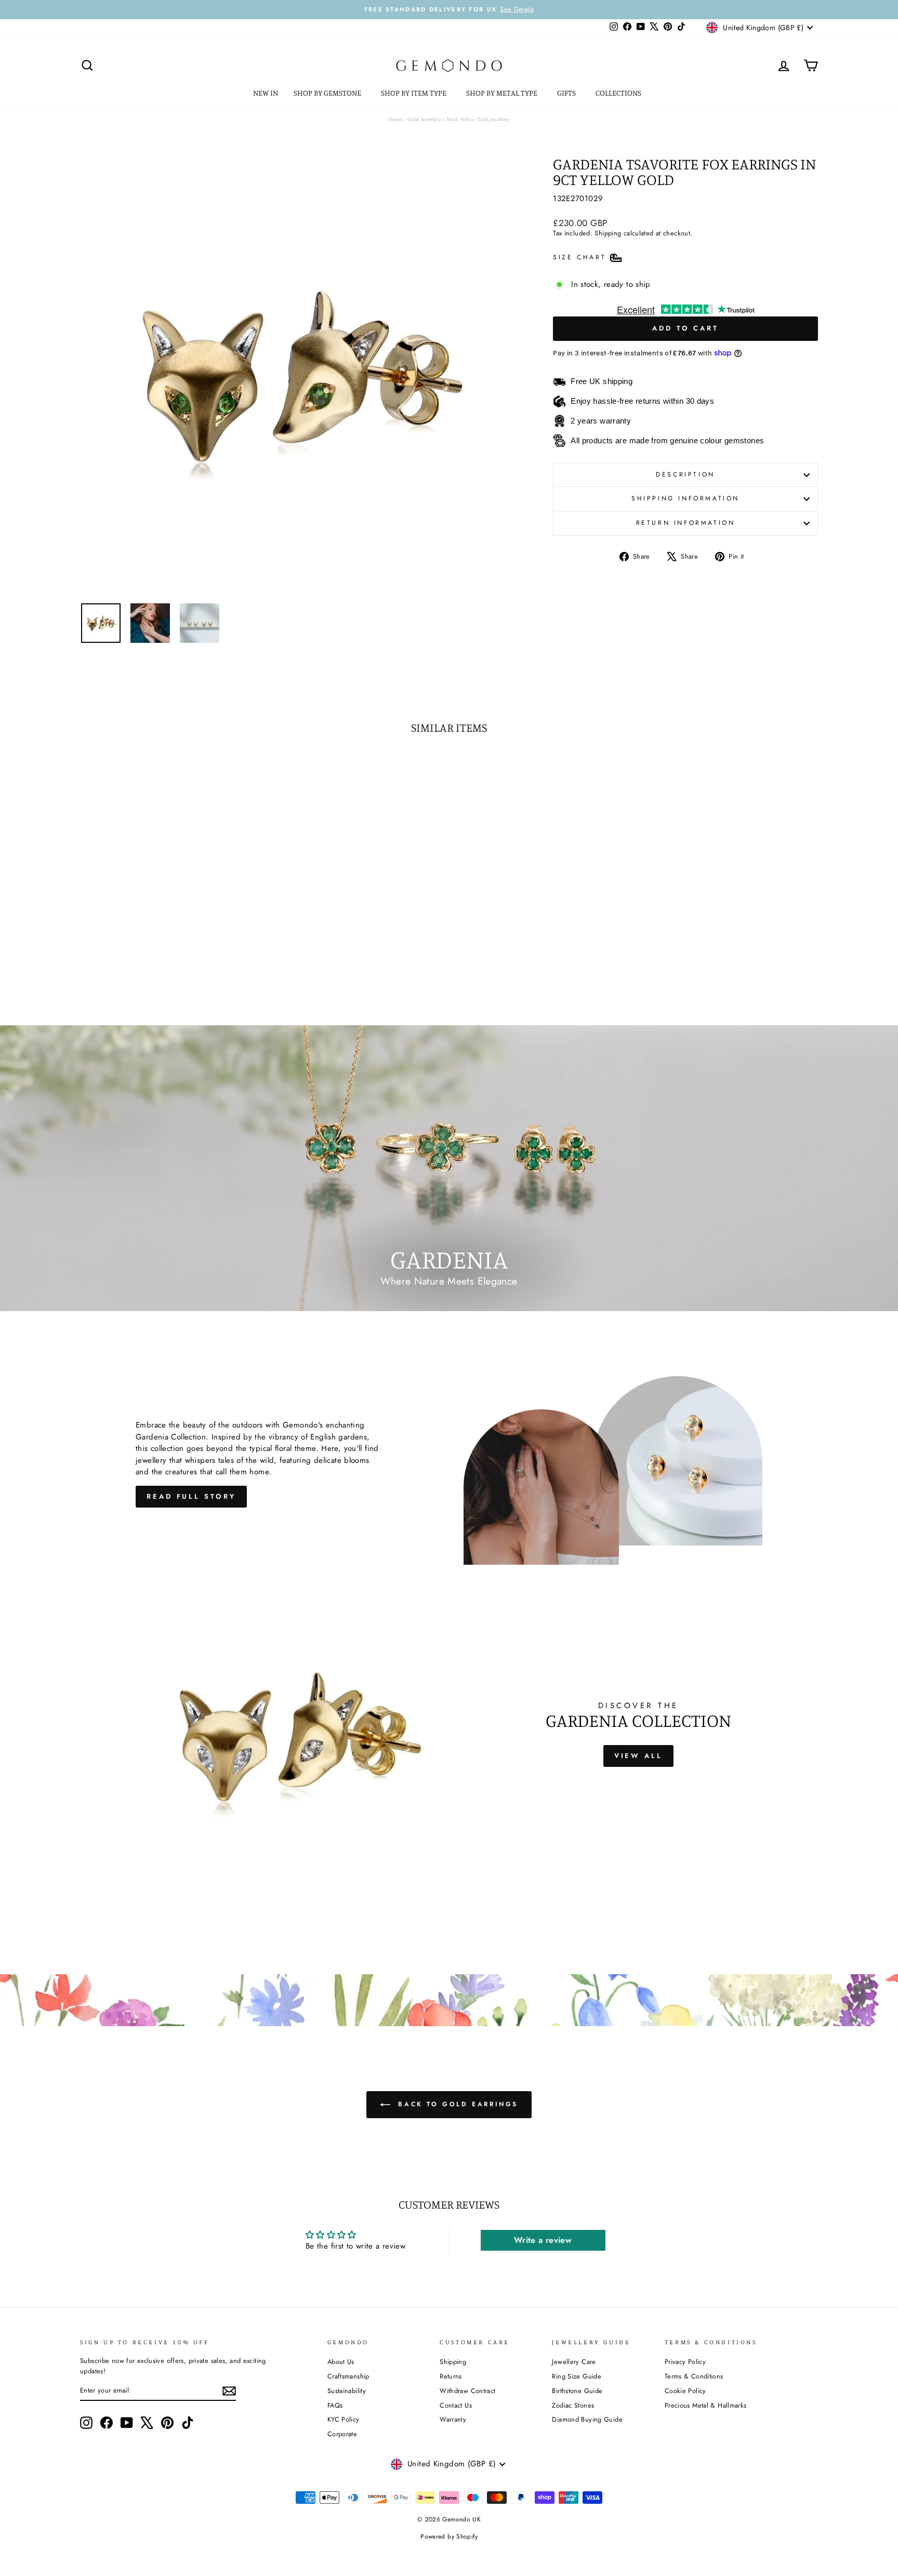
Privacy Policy (685, 2362)
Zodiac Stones (573, 2405)
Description (685, 474)
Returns (451, 2376)
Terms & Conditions (694, 2376)
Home (395, 119)
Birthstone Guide (577, 2391)
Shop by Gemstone (328, 93)
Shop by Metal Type (503, 93)
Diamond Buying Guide (587, 2419)
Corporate (342, 2434)
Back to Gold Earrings (456, 2104)
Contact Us (456, 2405)
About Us (341, 2362)
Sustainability (347, 2391)
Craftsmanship (348, 2376)
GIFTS (567, 93)
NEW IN (266, 93)
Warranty (453, 2419)
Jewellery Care (574, 2362)
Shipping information (685, 498)
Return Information (686, 523)
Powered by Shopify (449, 2537)
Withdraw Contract (467, 2391)
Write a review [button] (543, 2240)
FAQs (335, 2405)
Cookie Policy (685, 2391)
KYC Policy (344, 2419)
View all (638, 1756)
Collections (619, 93)
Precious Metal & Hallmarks (706, 2405)
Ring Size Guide (577, 2376)
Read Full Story (191, 1496)
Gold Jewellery (424, 119)
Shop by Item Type (414, 93)
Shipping (608, 233)
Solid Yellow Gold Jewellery (478, 119)
